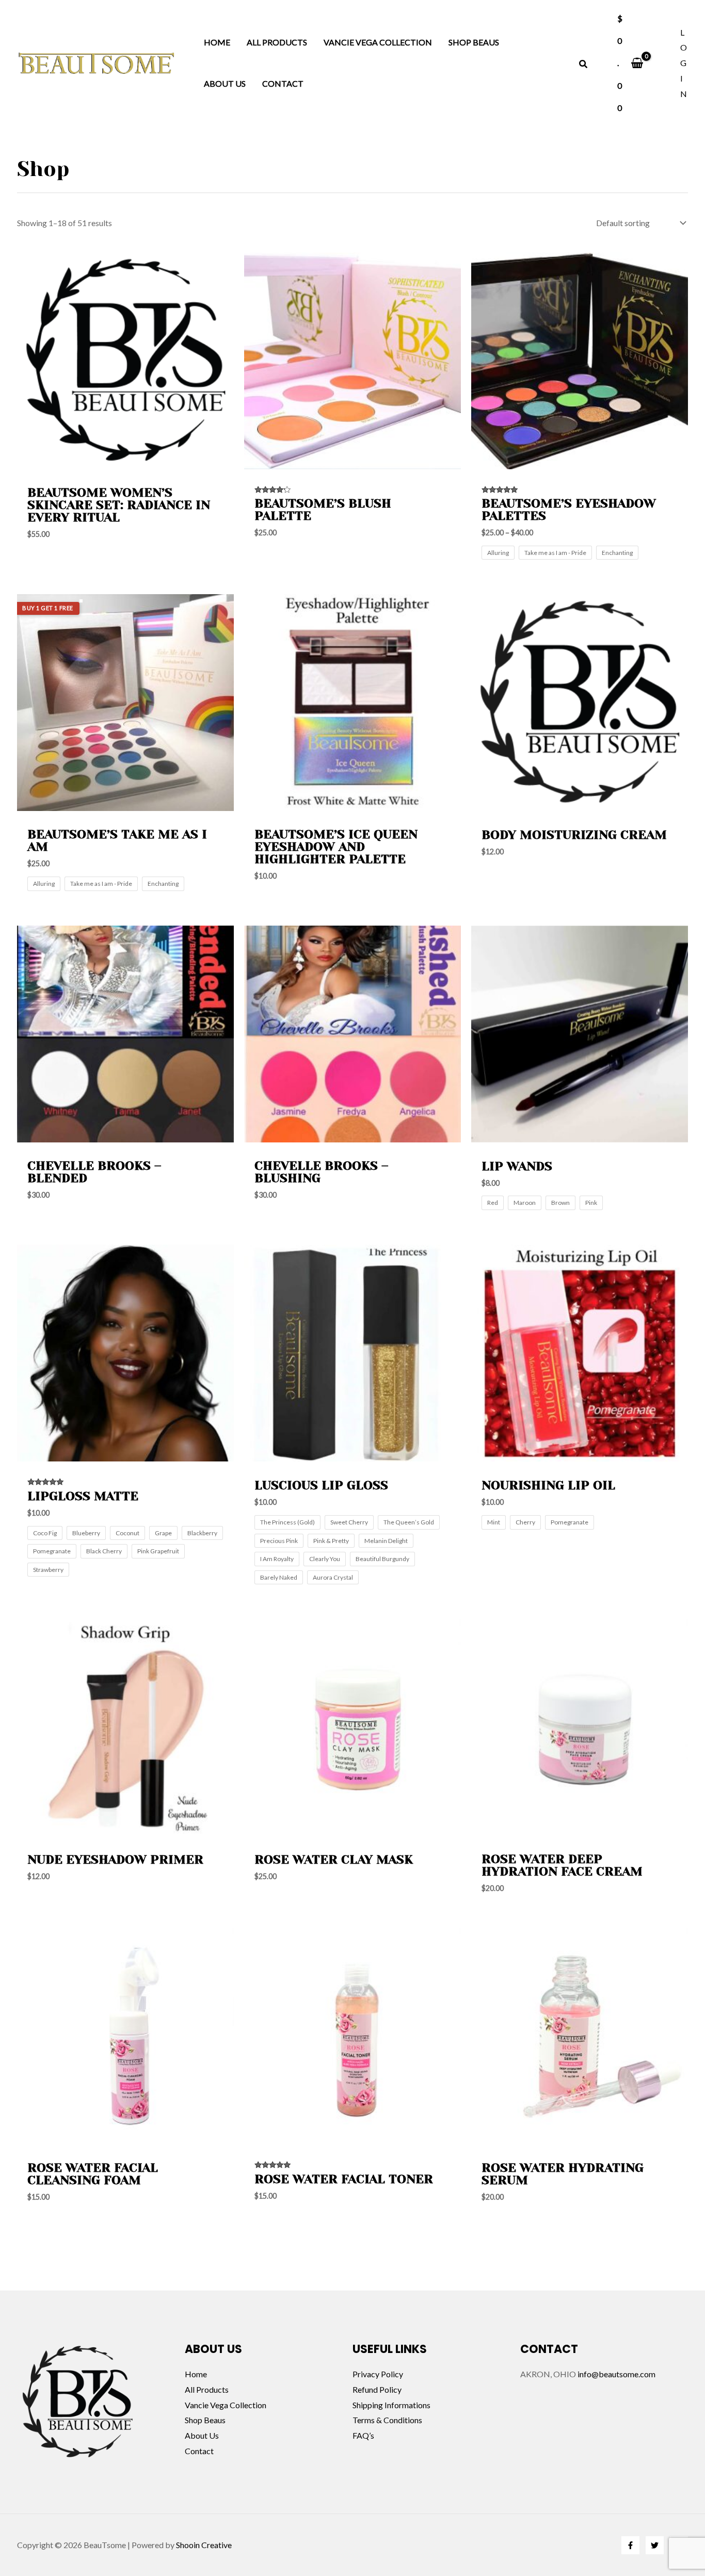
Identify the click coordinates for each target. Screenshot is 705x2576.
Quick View (125, 460)
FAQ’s (363, 2435)
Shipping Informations (391, 2405)
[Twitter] (655, 2545)
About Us (225, 83)
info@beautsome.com (616, 2374)
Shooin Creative (204, 2545)
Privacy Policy (378, 2374)
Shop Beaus (474, 42)
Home (217, 42)
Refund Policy (377, 2389)
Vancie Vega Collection (378, 42)
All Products (277, 42)
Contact (283, 83)
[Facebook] (630, 2545)
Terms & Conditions (387, 2420)
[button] (584, 65)
